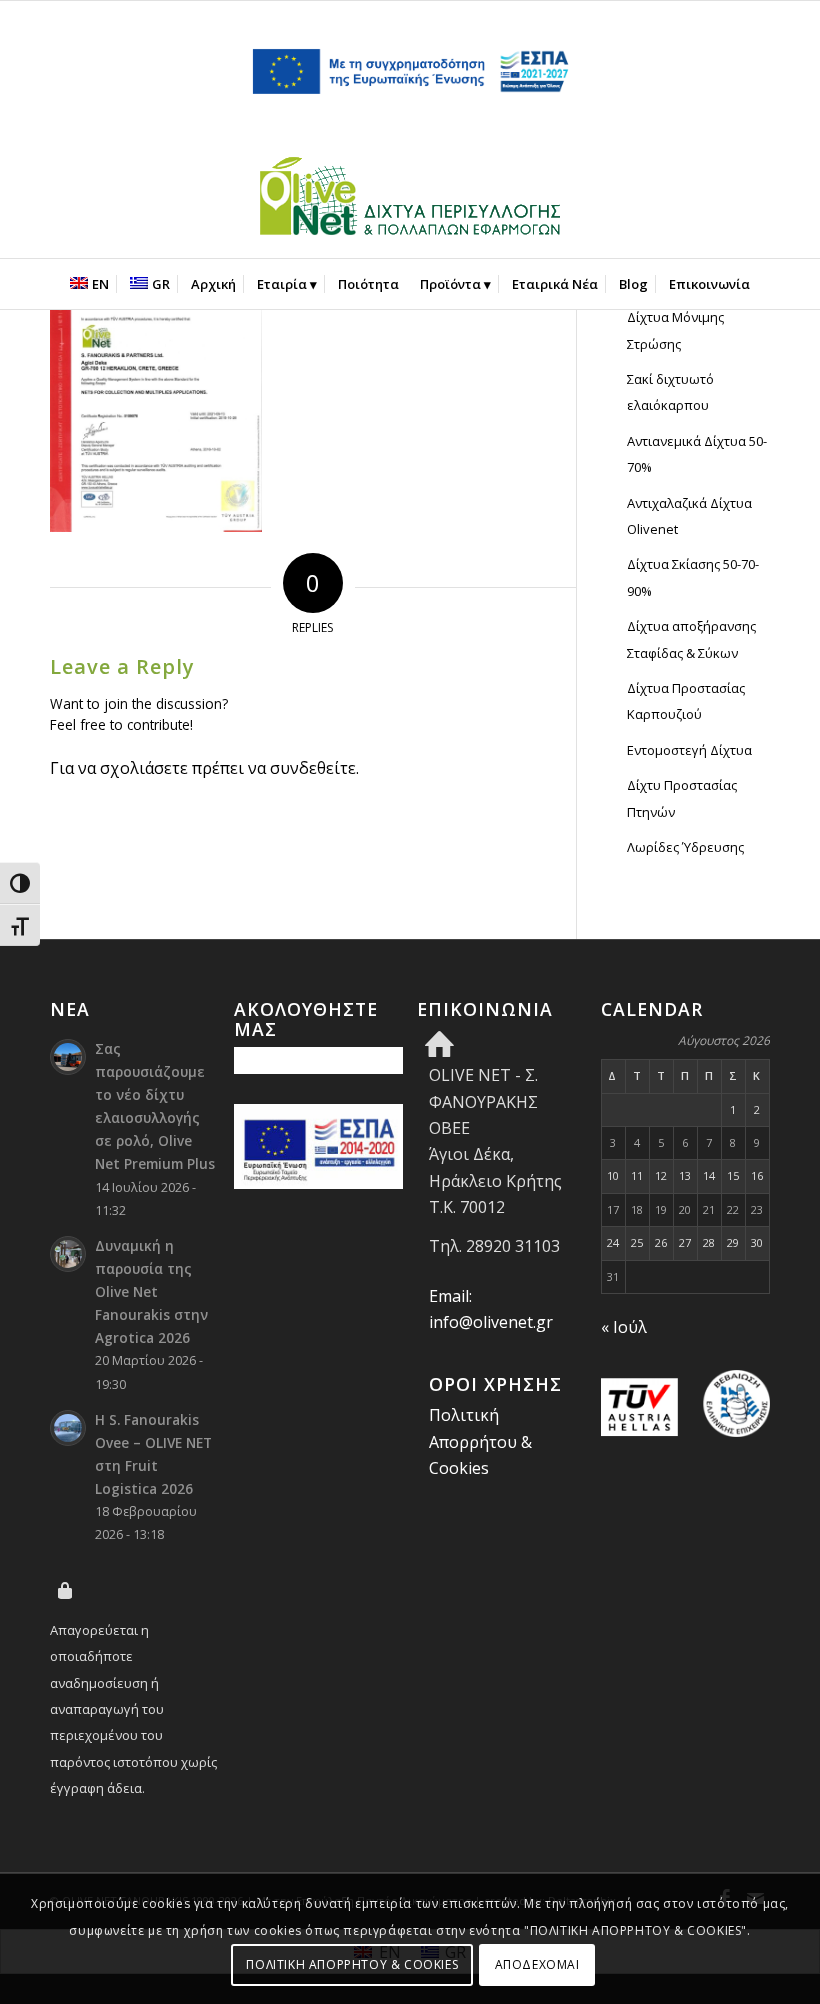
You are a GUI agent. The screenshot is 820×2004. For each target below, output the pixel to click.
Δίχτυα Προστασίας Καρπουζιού (686, 701)
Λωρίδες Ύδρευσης (685, 847)
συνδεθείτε (313, 768)
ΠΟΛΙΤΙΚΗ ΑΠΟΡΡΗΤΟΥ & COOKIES (352, 1964)
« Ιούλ (624, 1327)
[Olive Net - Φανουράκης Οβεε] (410, 200)
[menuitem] (89, 284)
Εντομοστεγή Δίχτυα (689, 750)
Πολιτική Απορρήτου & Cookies (480, 1441)
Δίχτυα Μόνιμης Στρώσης (675, 330)
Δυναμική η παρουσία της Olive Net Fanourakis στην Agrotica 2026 (151, 1292)
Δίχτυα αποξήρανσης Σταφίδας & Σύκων (691, 639)
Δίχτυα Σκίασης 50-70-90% (693, 577)
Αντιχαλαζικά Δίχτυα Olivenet (689, 516)
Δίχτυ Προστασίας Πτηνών (682, 798)
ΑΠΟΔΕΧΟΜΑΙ (537, 1964)
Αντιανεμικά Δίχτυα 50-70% (697, 454)
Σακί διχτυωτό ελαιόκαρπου (670, 392)
